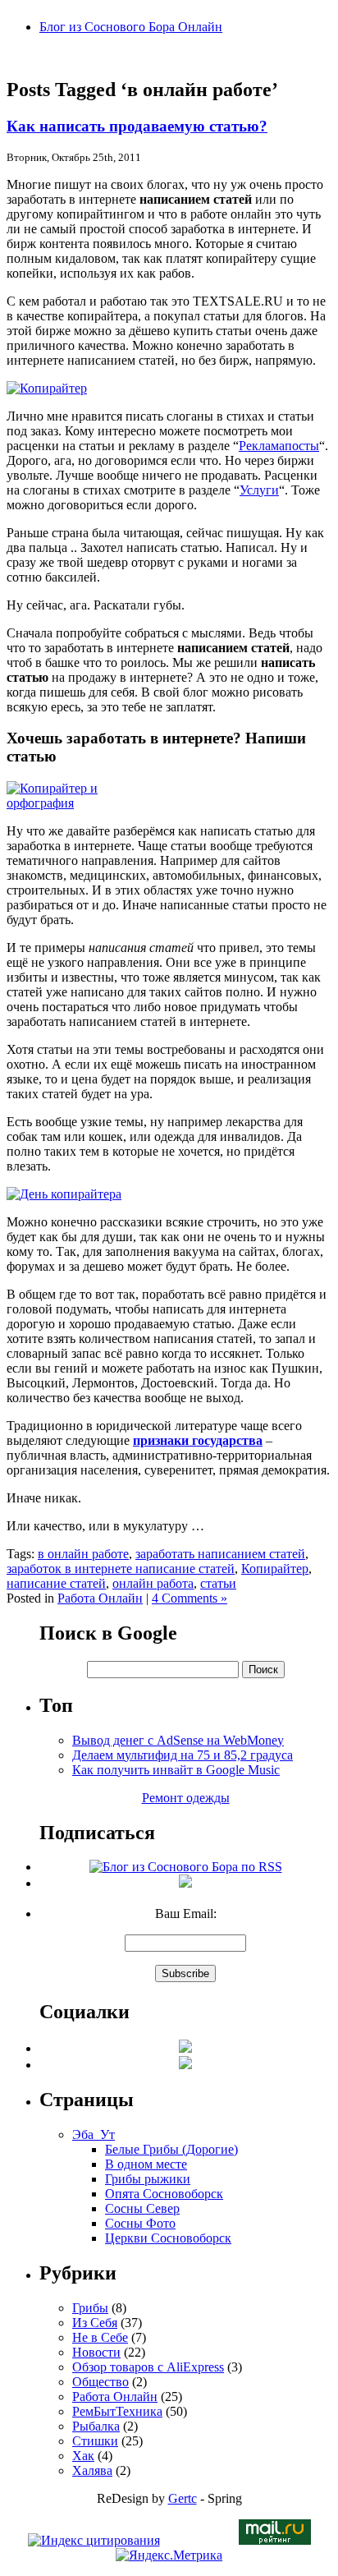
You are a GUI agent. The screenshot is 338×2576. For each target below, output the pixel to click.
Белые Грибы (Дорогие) (171, 2149)
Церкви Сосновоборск (168, 2238)
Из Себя (95, 2323)
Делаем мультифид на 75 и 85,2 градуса (183, 1755)
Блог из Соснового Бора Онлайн (131, 27)
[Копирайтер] (47, 388)
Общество (100, 2382)
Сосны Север (142, 2208)
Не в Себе (100, 2337)
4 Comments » (190, 1598)
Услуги (259, 490)
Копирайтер (275, 1569)
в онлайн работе (83, 1554)
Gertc (183, 2498)
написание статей (56, 1583)
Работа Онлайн (100, 1598)
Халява (92, 2470)
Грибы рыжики (148, 2179)
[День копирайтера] (64, 1194)
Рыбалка (96, 2426)
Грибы (90, 2308)
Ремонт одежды (186, 1798)
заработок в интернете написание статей (121, 1569)
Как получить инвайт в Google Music (176, 1770)
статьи (218, 1583)
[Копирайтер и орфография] (75, 803)
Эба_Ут (94, 2134)
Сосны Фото (140, 2223)
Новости (96, 2352)
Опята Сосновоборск (164, 2194)
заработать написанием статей (220, 1554)
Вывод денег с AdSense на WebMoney (178, 1740)
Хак (83, 2456)
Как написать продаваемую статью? (137, 126)
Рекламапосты (279, 446)
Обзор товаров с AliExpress (148, 2367)
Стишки (95, 2441)
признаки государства (198, 1440)
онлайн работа (153, 1583)
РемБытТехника (117, 2411)
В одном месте (146, 2164)
